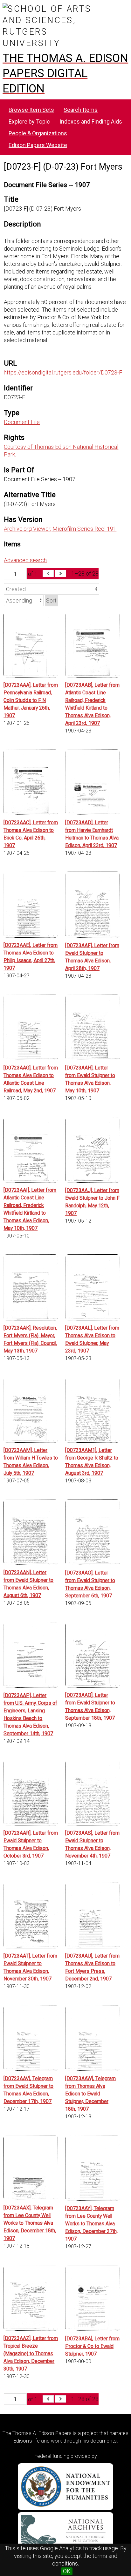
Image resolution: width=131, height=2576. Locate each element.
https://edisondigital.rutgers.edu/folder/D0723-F (63, 372)
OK (67, 2571)
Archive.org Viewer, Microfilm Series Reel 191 (60, 529)
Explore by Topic (29, 121)
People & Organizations (38, 133)
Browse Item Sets (31, 110)
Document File (22, 422)
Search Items (81, 110)
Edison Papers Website (38, 145)
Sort (51, 600)
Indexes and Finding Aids (91, 121)
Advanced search (25, 560)
